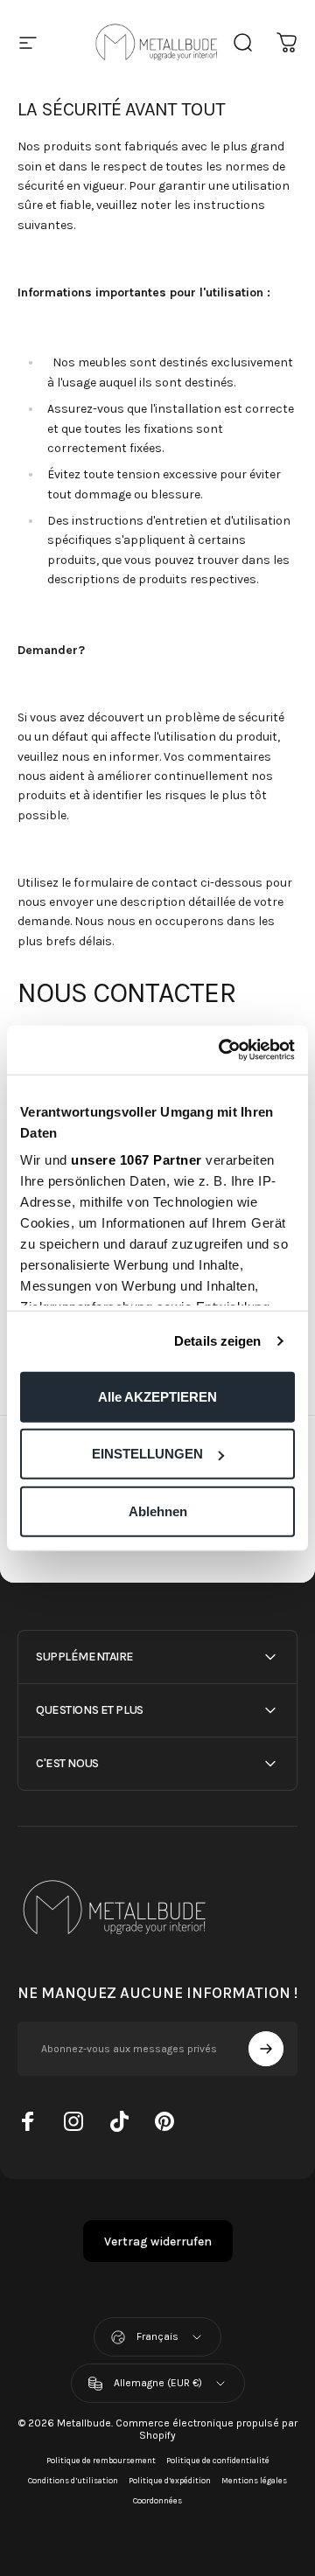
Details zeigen (217, 1341)
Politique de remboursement (101, 2460)
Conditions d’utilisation (73, 2480)
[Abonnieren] (266, 2049)
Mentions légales (254, 2480)
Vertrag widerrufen (158, 2242)
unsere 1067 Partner (136, 1160)
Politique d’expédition (170, 2480)
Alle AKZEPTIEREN (157, 1396)
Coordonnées (157, 2500)
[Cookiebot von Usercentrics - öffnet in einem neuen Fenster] (222, 1050)
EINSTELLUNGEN (147, 1454)
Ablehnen (158, 1511)
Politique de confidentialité (218, 2460)
